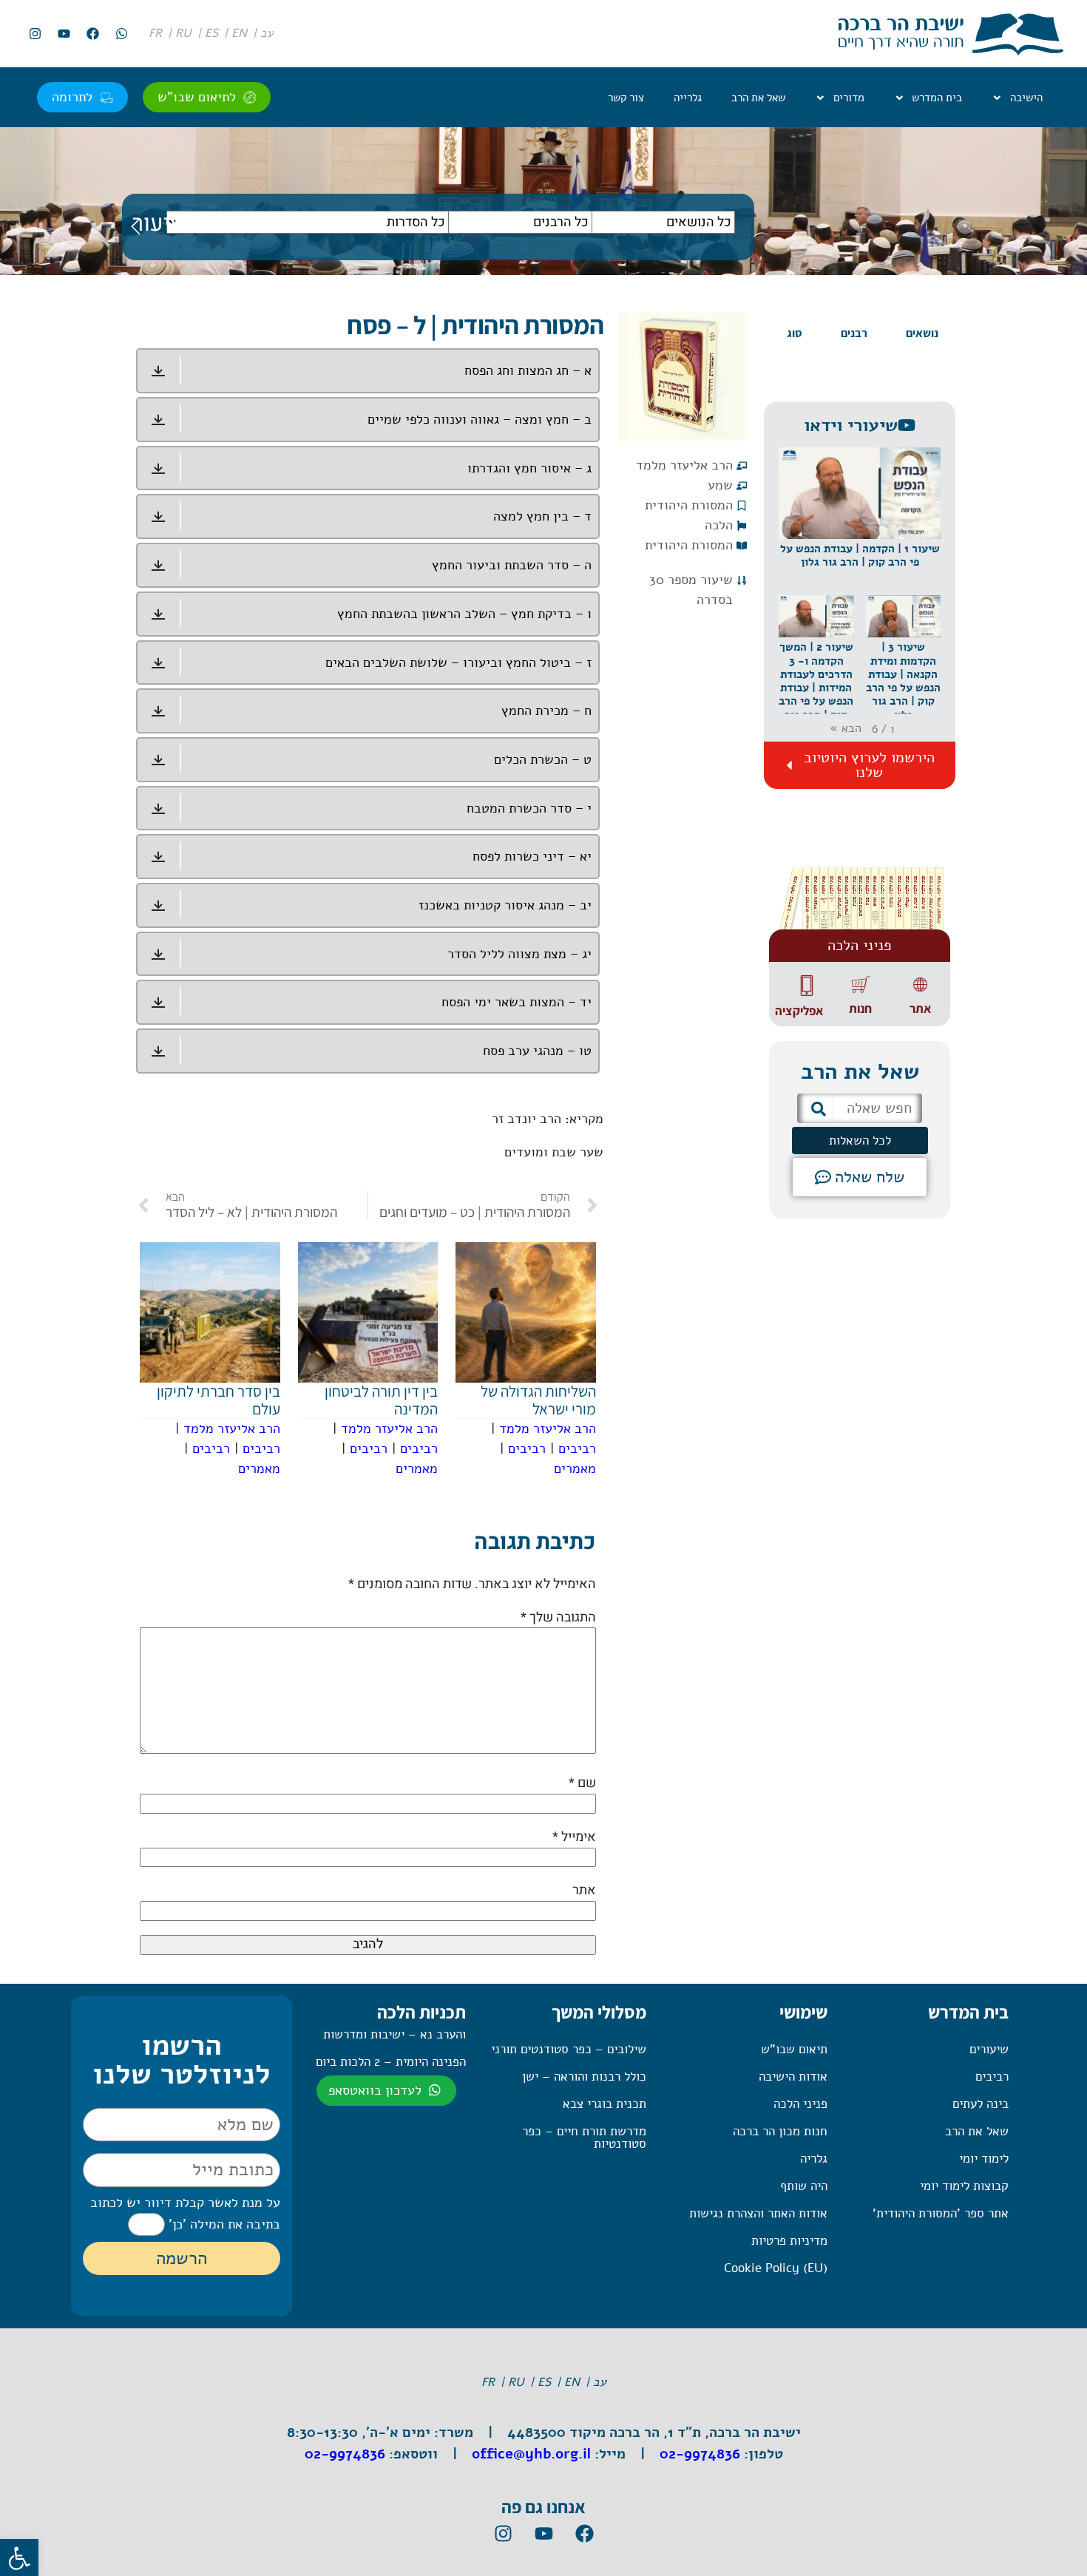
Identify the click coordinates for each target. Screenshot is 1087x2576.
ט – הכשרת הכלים (543, 759)
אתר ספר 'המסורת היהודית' (941, 2213)
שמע (720, 485)
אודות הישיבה (793, 2077)
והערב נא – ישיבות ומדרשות (394, 2034)
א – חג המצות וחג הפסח (528, 370)
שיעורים (989, 2049)
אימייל (574, 1837)
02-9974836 (700, 2454)
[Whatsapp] (121, 34)
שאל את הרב (758, 98)
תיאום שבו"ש (794, 2049)
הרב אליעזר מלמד (684, 465)
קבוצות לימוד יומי (964, 2186)
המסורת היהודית (689, 505)
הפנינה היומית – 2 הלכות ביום (391, 2062)
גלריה (814, 2159)
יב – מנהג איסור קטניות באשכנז (505, 905)
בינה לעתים (981, 2104)
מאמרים (575, 1468)
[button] (860, 521)
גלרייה (688, 98)
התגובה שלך (558, 1617)
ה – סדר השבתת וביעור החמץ (512, 565)
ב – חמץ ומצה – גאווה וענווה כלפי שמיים (480, 419)
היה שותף (804, 2186)
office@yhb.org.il (531, 2454)
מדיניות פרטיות (789, 2241)
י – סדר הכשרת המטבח (529, 808)
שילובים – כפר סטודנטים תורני (569, 2049)
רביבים (577, 1448)
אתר (920, 1009)
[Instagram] (35, 34)
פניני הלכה (800, 2104)
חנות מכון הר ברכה (780, 2131)
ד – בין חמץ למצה (542, 516)
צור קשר (626, 98)
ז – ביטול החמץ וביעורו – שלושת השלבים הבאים (458, 662)
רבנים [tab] (854, 333)
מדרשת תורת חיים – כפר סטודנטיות (584, 2138)
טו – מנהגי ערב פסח (537, 1051)
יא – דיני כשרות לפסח (532, 856)
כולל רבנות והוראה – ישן (584, 2077)
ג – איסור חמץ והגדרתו (529, 468)
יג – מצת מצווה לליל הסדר (519, 954)
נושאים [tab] (922, 333)
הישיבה (1026, 98)
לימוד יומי (984, 2159)
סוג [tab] (795, 333)
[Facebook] (92, 34)
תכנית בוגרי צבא (605, 2104)
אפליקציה (799, 1011)
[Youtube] (64, 34)
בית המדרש (937, 98)
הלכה (719, 525)
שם (582, 1783)
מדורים (849, 98)
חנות (860, 1009)
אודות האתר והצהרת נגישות (758, 2213)
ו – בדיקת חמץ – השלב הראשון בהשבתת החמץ (464, 614)
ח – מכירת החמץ (546, 711)
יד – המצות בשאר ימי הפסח (517, 1002)
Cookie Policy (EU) (776, 2268)
